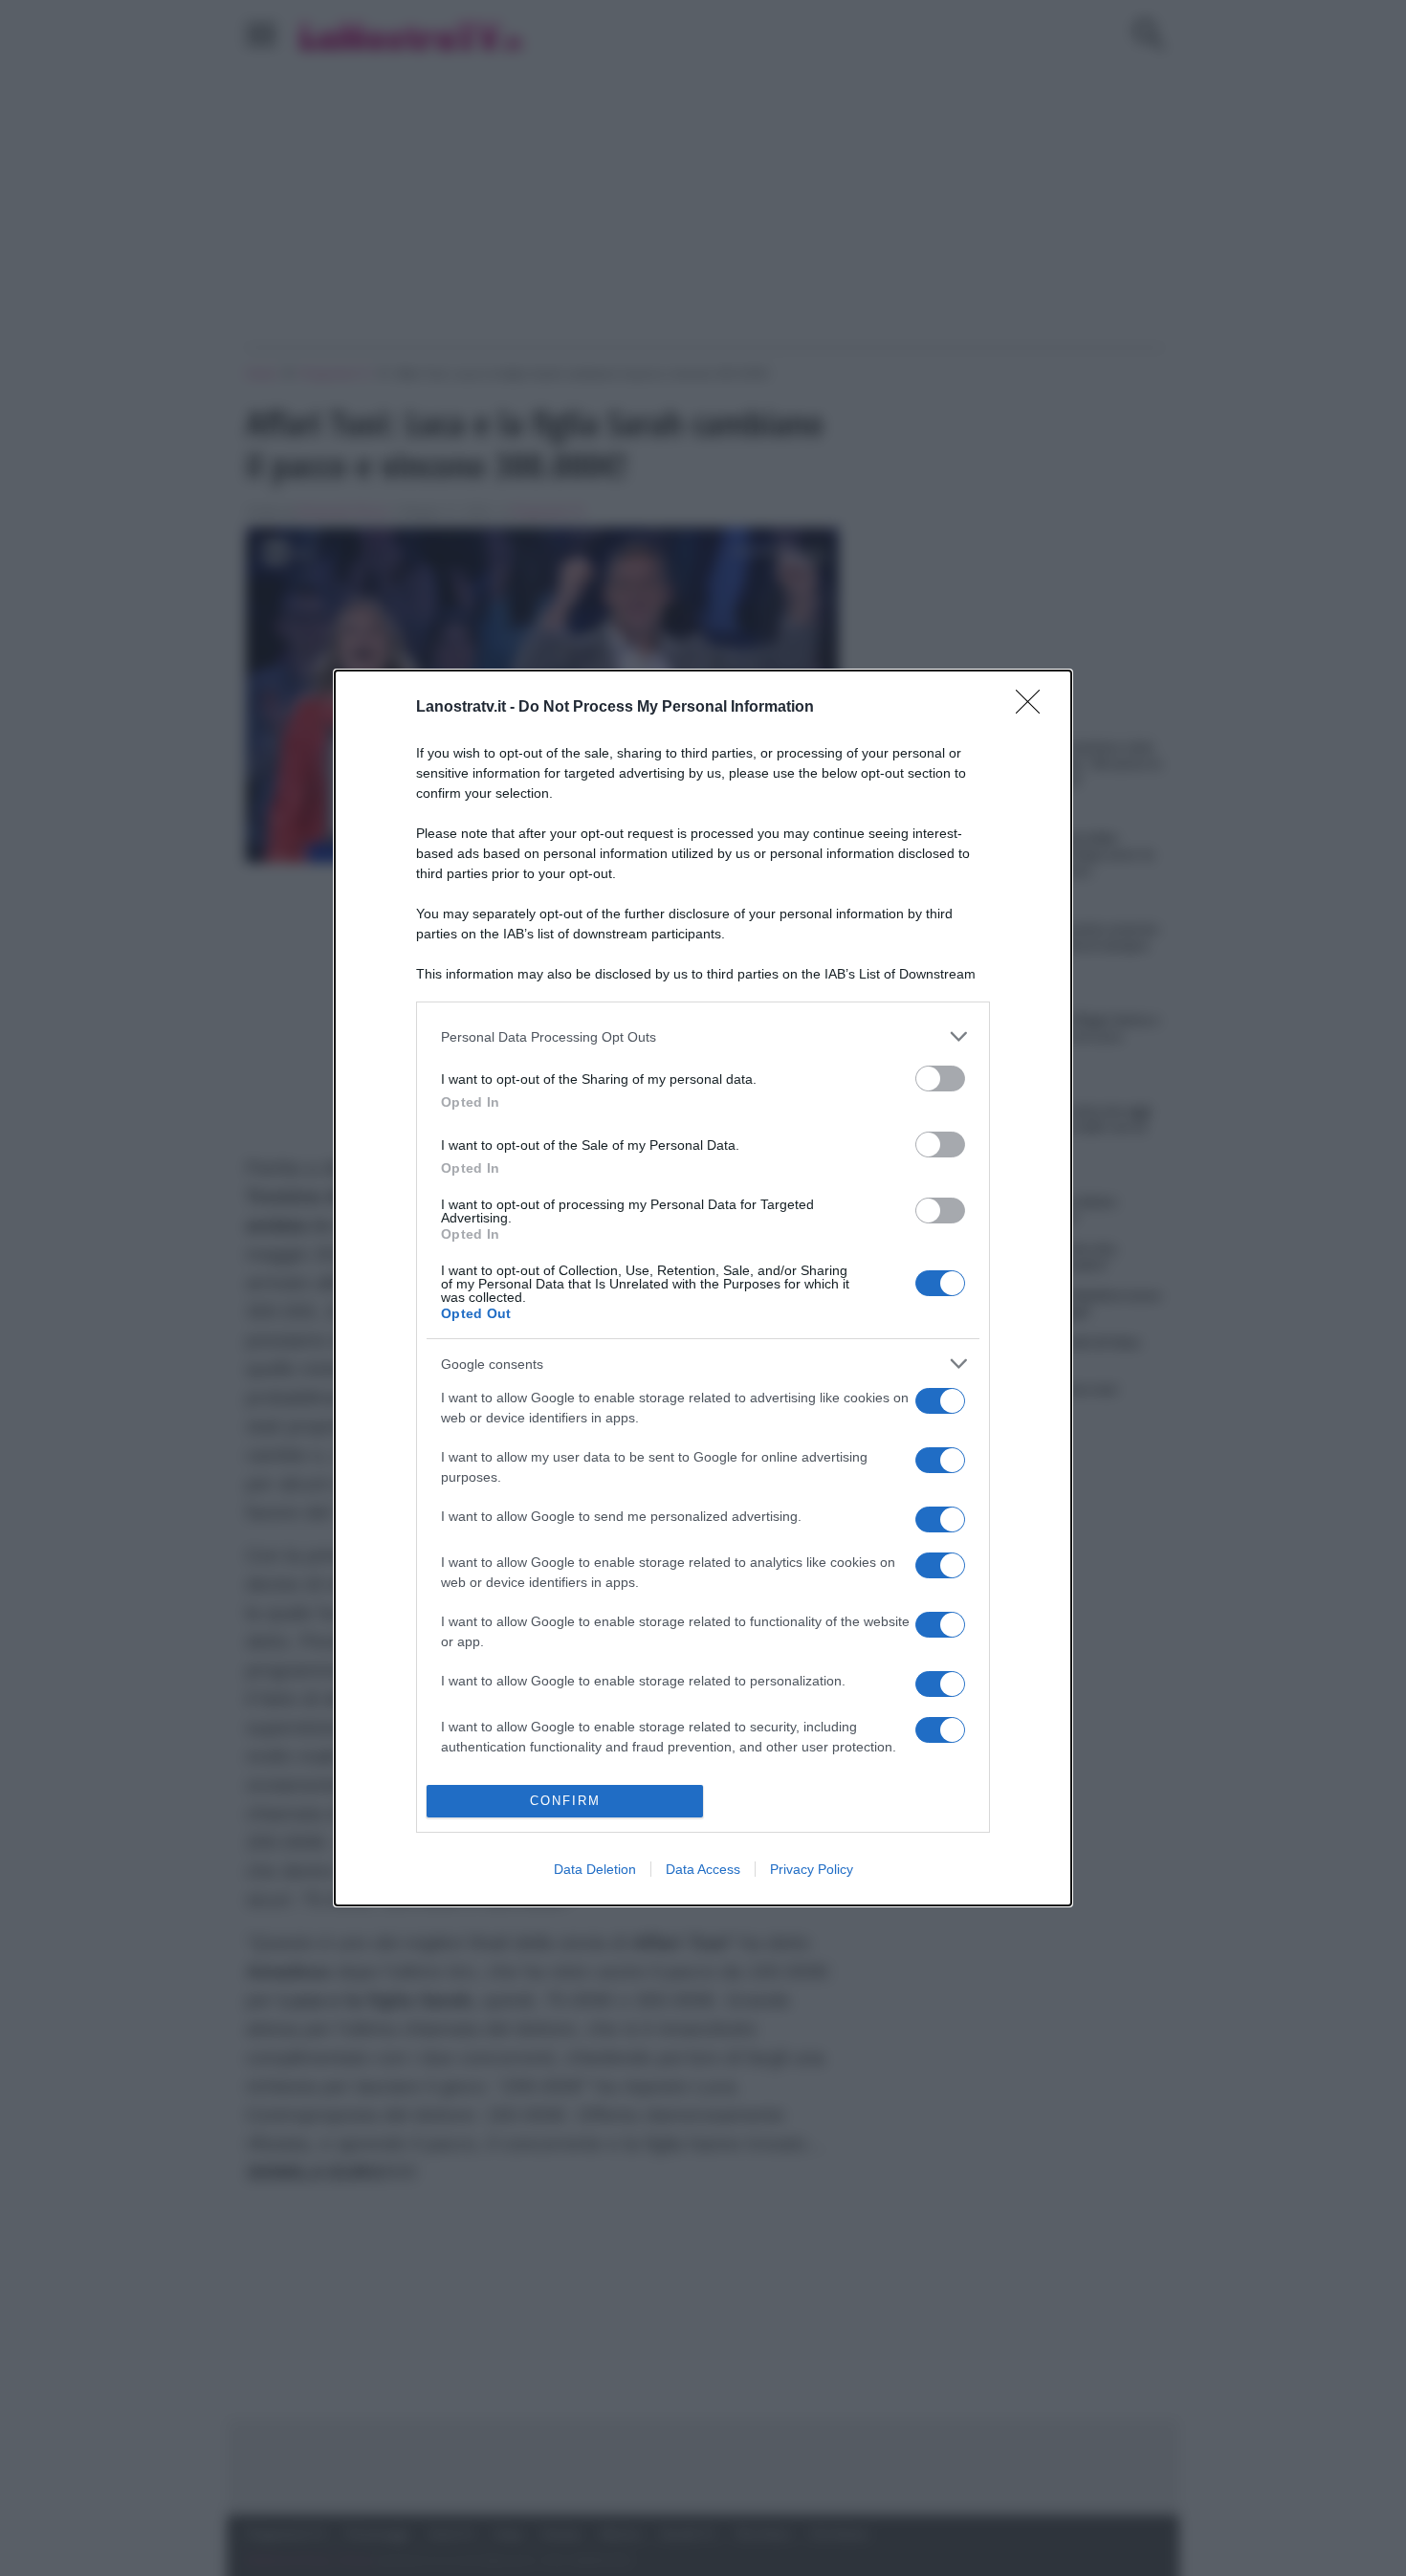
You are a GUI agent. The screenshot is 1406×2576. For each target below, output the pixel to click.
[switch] (940, 1079)
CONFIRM (565, 1801)
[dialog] (703, 1288)
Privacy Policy (812, 1869)
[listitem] (703, 1036)
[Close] (1034, 708)
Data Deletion (595, 1869)
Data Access (703, 1869)
